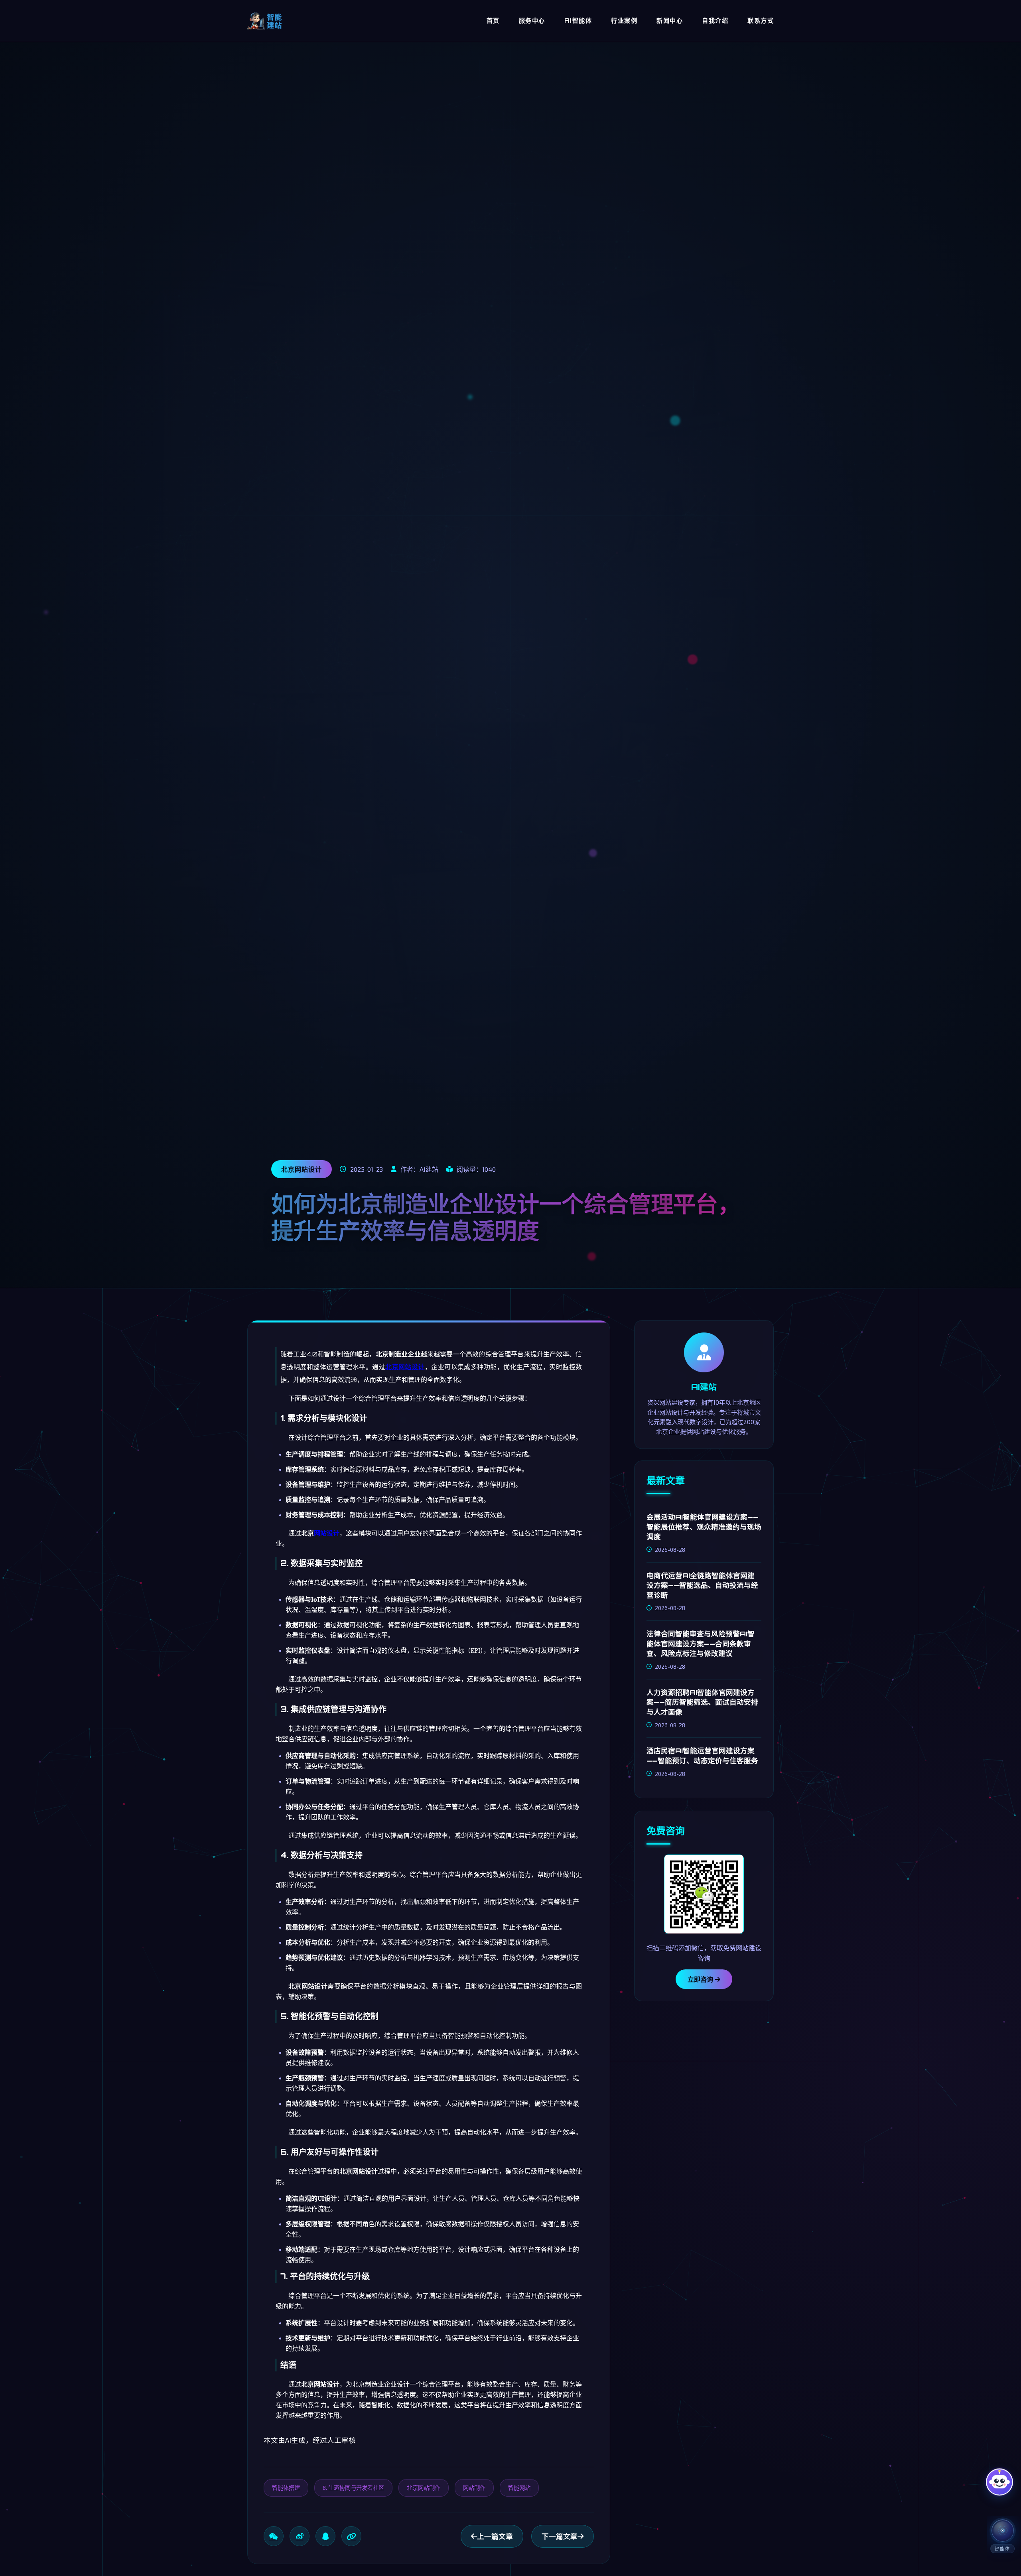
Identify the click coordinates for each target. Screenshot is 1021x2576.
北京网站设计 (405, 1367)
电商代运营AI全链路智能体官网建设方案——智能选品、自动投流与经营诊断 (702, 1585)
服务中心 (532, 21)
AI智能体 (578, 21)
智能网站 (519, 2487)
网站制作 (474, 2487)
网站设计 (327, 1533)
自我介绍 (715, 21)
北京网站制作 (424, 2487)
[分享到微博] (300, 2536)
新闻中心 (670, 21)
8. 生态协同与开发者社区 (353, 2487)
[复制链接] (351, 2536)
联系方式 (761, 21)
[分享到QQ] (325, 2536)
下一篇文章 (560, 2536)
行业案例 (624, 21)
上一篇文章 (495, 2536)
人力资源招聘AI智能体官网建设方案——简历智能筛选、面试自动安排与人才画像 (702, 1702)
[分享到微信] (274, 2536)
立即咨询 (701, 1979)
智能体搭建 (286, 2487)
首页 (493, 21)
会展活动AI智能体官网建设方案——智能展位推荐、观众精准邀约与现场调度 (704, 1526)
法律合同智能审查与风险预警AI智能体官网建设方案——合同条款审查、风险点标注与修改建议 (701, 1644)
